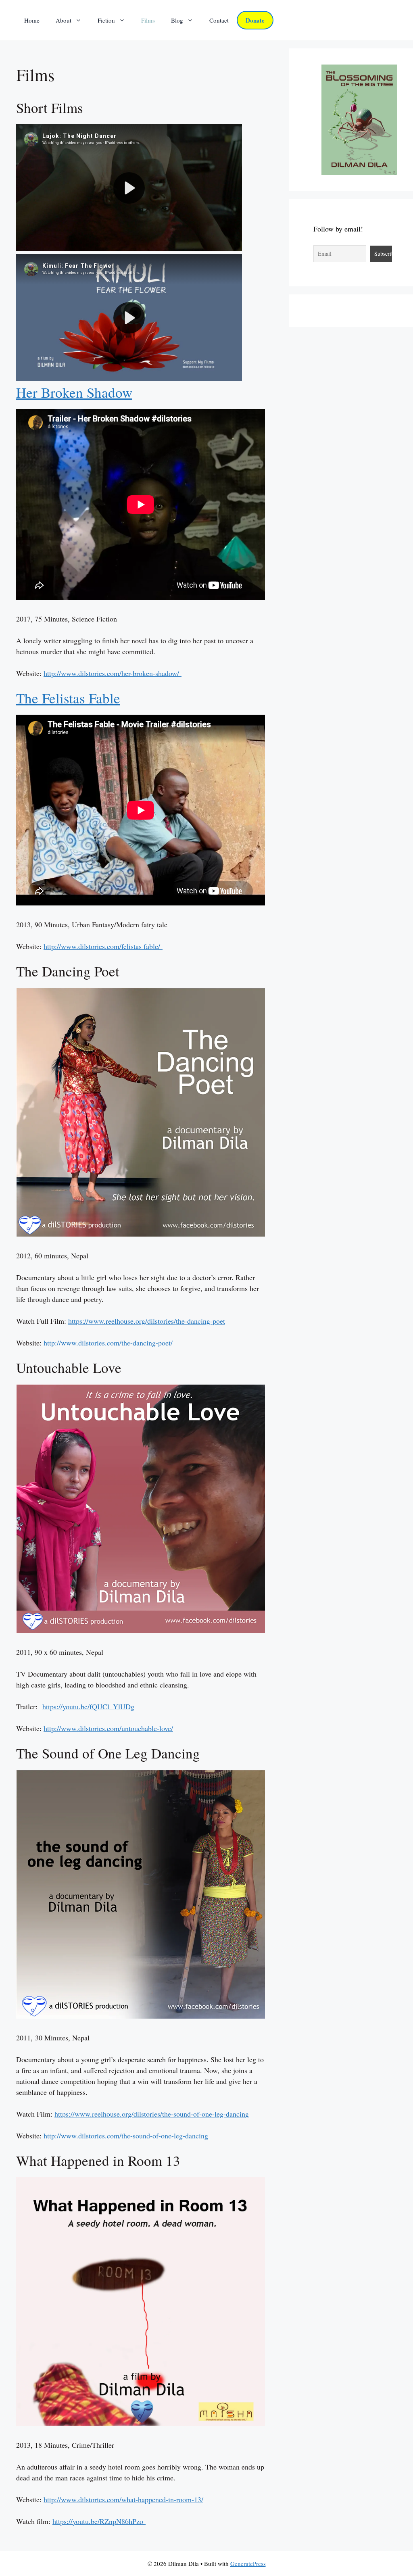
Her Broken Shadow (74, 392)
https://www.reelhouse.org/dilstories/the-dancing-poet (147, 1321)
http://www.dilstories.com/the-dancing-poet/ (108, 1343)
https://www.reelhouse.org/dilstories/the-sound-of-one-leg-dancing (152, 2114)
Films (148, 20)
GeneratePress (248, 2563)
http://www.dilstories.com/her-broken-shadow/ (113, 673)
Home (32, 20)
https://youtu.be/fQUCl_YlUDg (88, 1706)
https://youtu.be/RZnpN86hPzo (98, 2521)
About (64, 20)
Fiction (106, 20)
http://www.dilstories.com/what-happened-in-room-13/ (123, 2499)
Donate (255, 20)
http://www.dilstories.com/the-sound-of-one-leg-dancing (126, 2136)
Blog (177, 20)
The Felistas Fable (68, 698)
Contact (219, 20)
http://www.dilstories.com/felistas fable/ (103, 946)
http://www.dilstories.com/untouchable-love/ (108, 1728)
